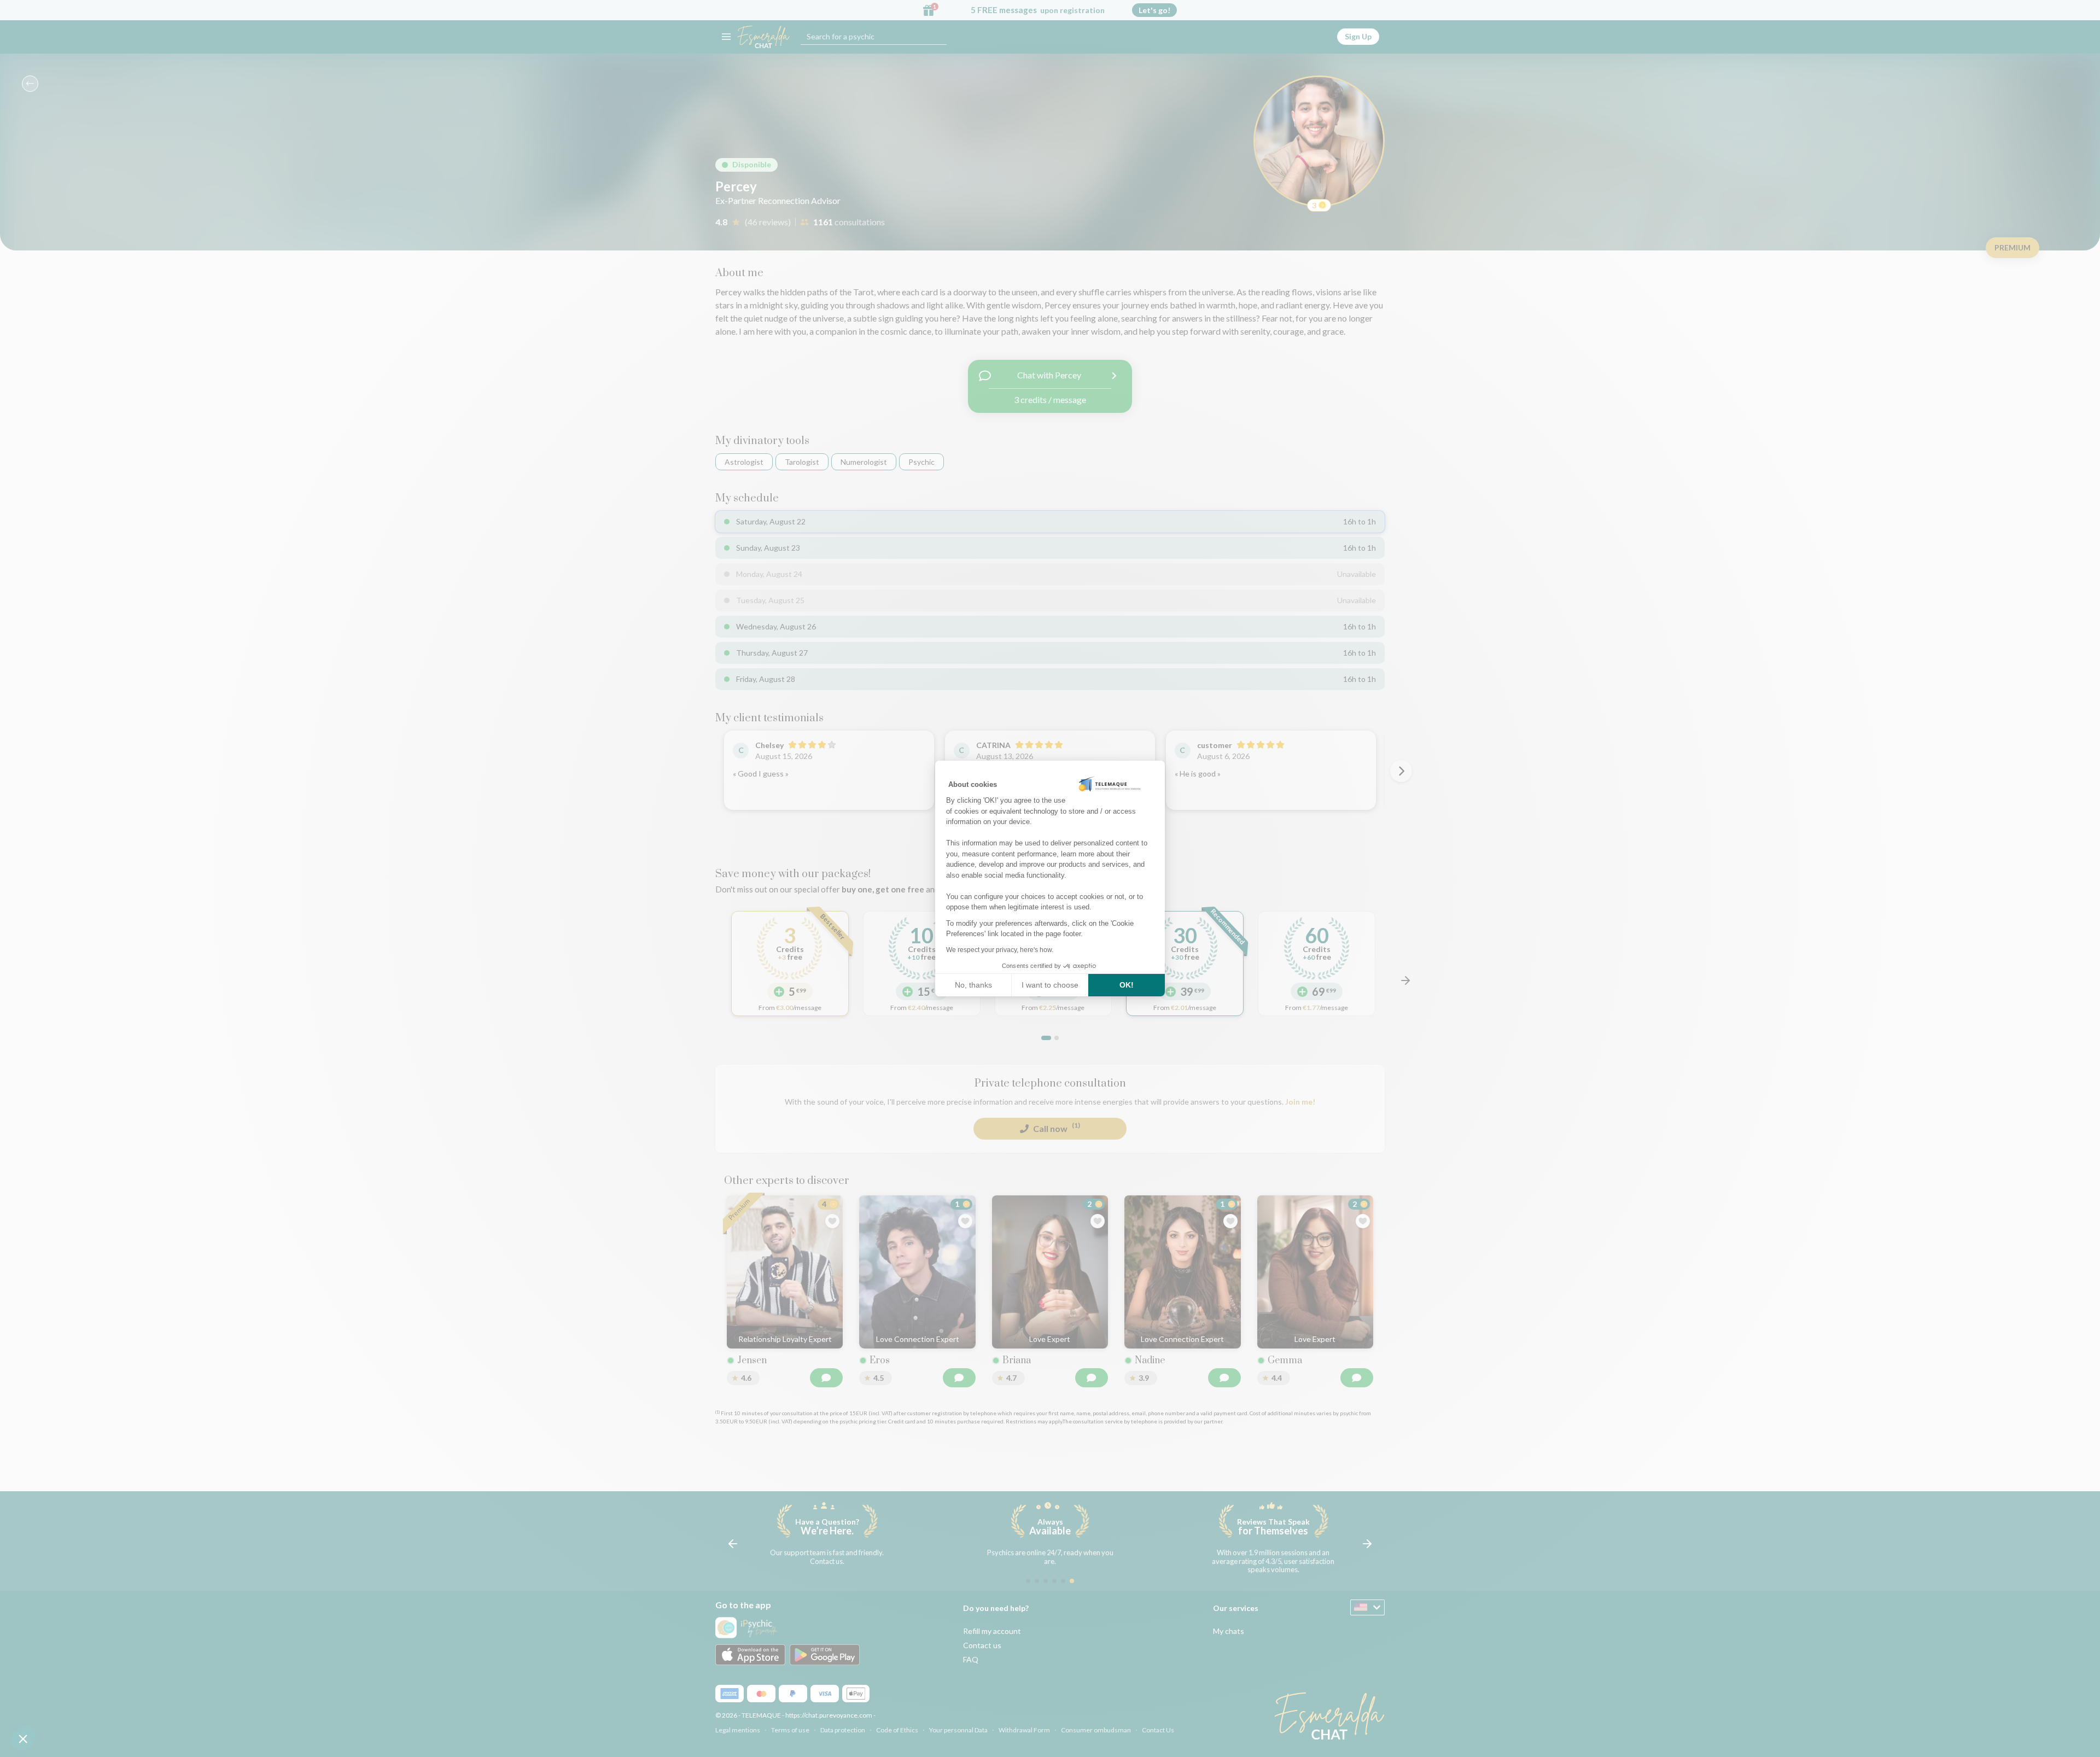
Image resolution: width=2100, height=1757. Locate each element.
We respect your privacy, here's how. (1000, 950)
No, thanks (973, 985)
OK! (1127, 985)
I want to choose (1050, 985)
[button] (23, 1738)
